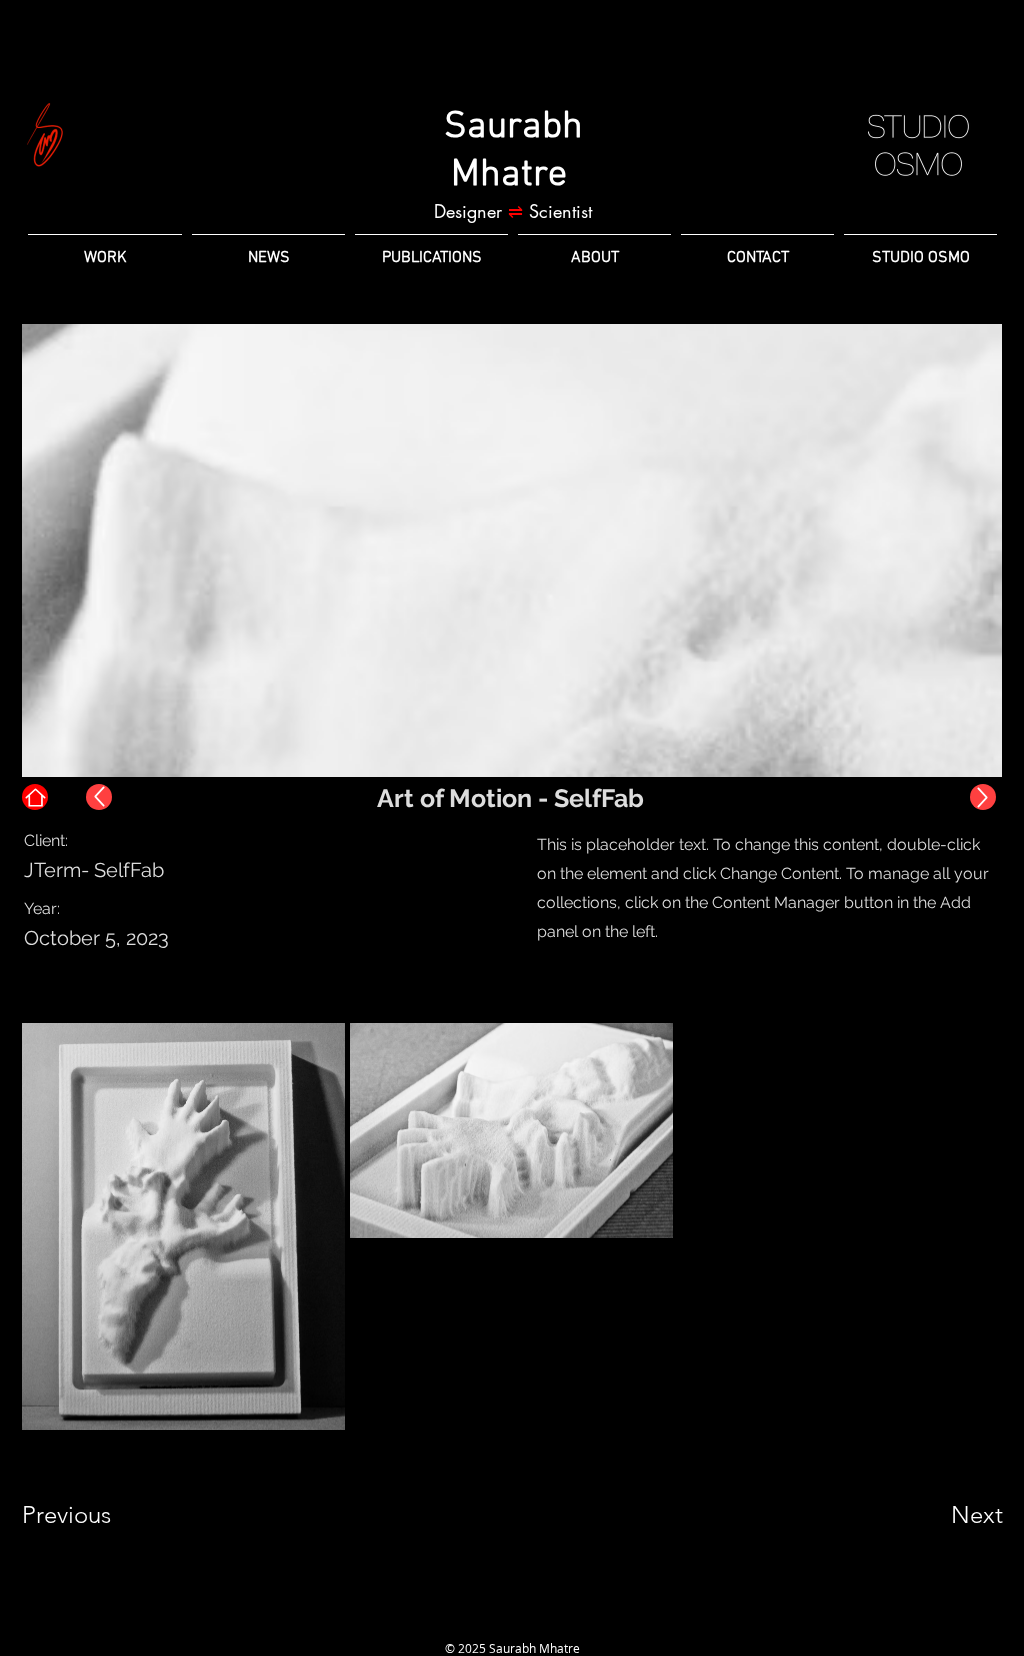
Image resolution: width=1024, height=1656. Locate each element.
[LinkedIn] (476, 1620)
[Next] (983, 797)
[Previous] (99, 797)
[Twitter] (548, 1620)
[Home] (35, 797)
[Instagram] (512, 1620)
